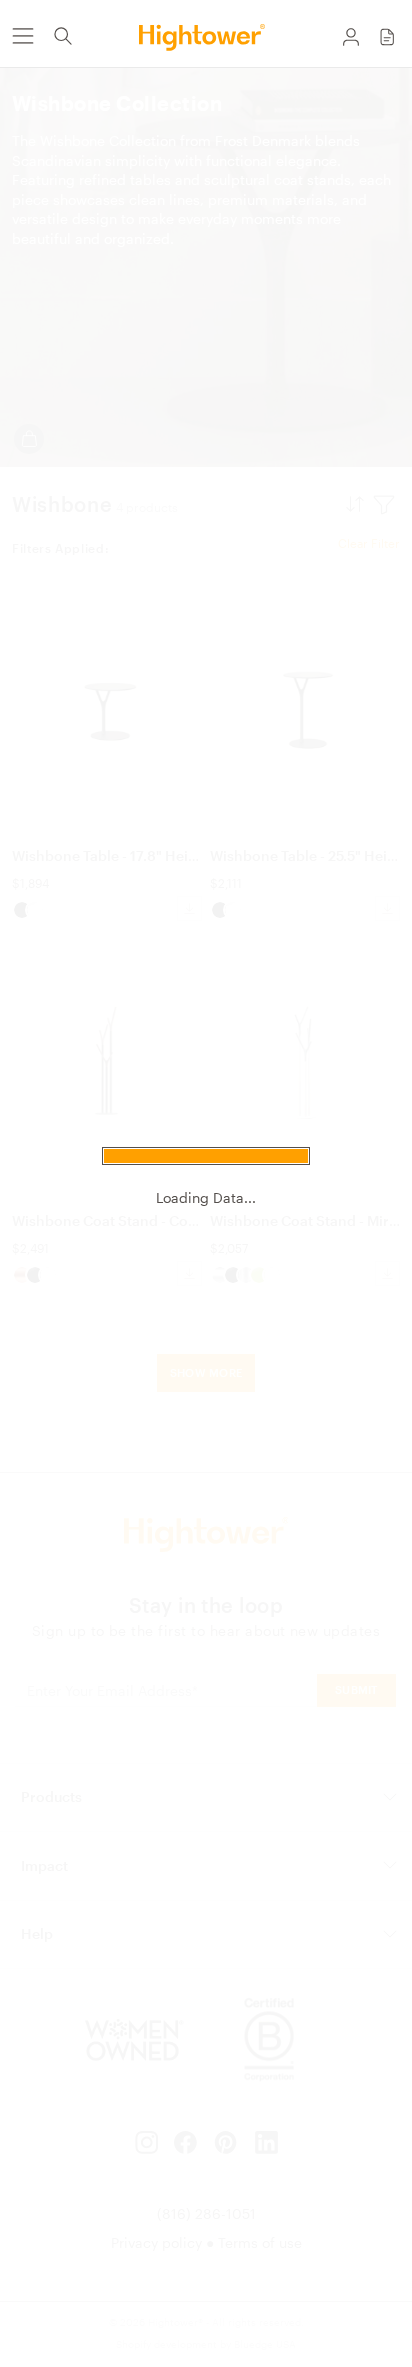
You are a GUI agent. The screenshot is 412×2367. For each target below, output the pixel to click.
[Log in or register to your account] (351, 36)
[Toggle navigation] (22, 36)
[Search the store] (63, 36)
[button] (387, 36)
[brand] (206, 36)
